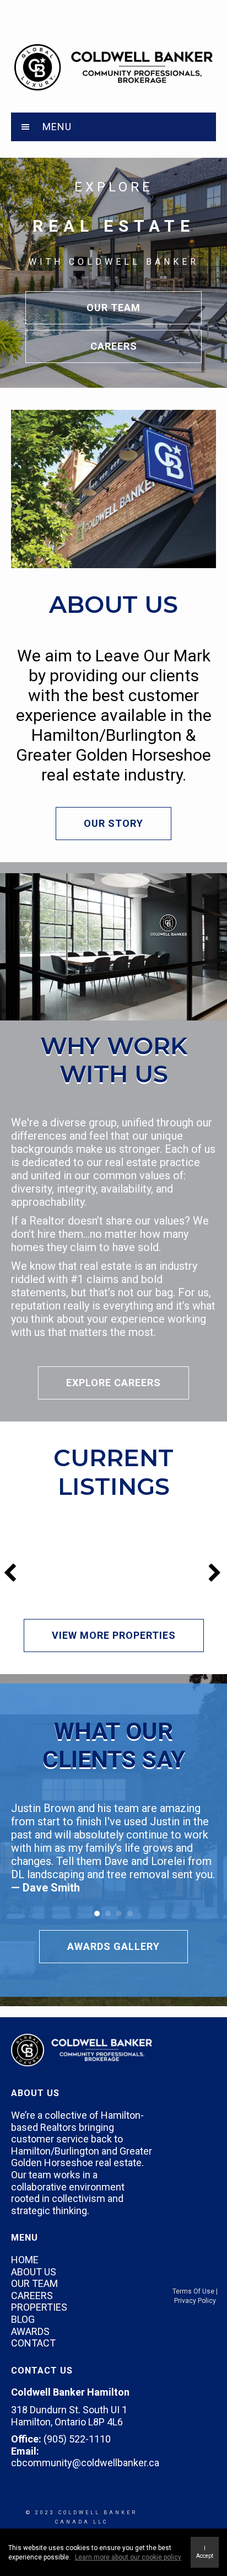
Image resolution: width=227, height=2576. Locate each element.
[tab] (113, 127)
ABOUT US (34, 2272)
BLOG (23, 2319)
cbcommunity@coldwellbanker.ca (85, 2463)
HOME (25, 2260)
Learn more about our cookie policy (128, 2557)
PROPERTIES (39, 2307)
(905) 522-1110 (77, 2439)
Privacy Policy (195, 2301)
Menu (57, 127)
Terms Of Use (193, 2291)
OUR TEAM (34, 2283)
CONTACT (33, 2343)
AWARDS (30, 2331)
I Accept (205, 2552)
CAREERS (32, 2296)
